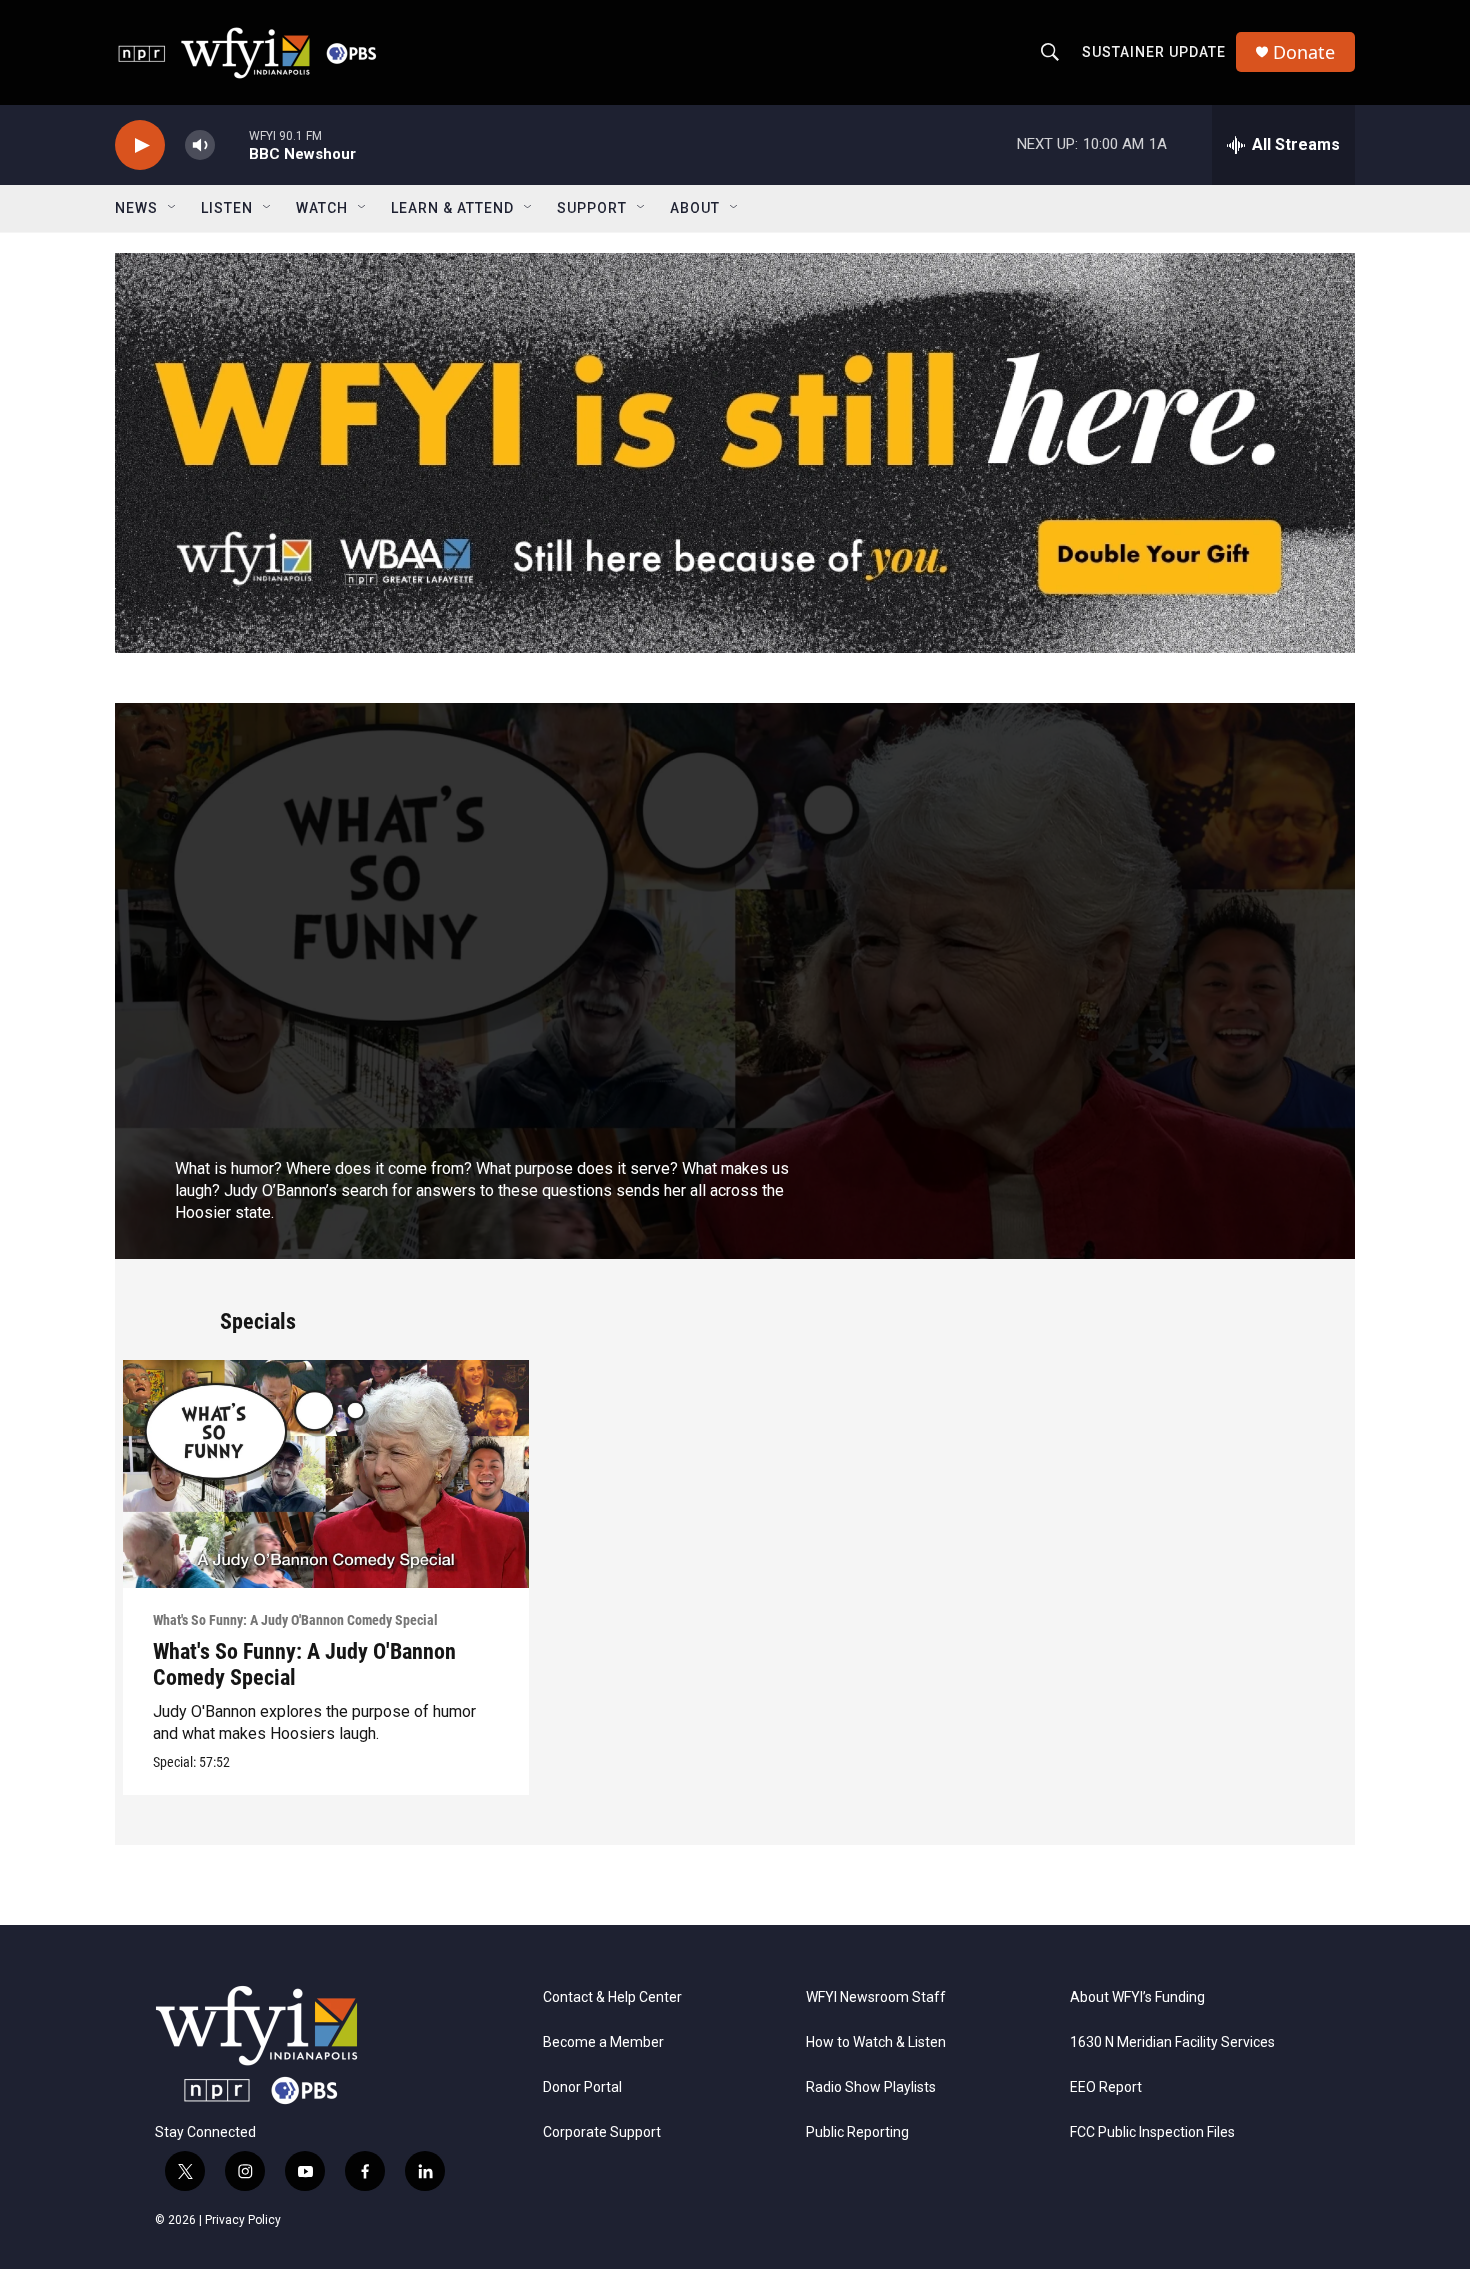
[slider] (232, 144)
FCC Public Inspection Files (1152, 2132)
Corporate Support (602, 2132)
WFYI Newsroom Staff (876, 1997)
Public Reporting (857, 2132)
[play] (140, 145)
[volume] (200, 145)
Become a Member (603, 2042)
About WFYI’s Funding (1137, 1997)
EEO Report (1106, 2087)
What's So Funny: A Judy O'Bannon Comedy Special (295, 1620)
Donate (1304, 52)
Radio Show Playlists (871, 2087)
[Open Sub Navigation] (173, 208)
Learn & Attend (452, 208)
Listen (227, 208)
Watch (322, 208)
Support (592, 208)
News (136, 208)
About (695, 208)
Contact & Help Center (612, 1997)
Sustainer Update (1154, 52)
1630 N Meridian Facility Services (1172, 2042)
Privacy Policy (243, 2220)
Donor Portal (582, 2087)
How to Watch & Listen (876, 2042)
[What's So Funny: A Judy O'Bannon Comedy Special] (326, 1474)
